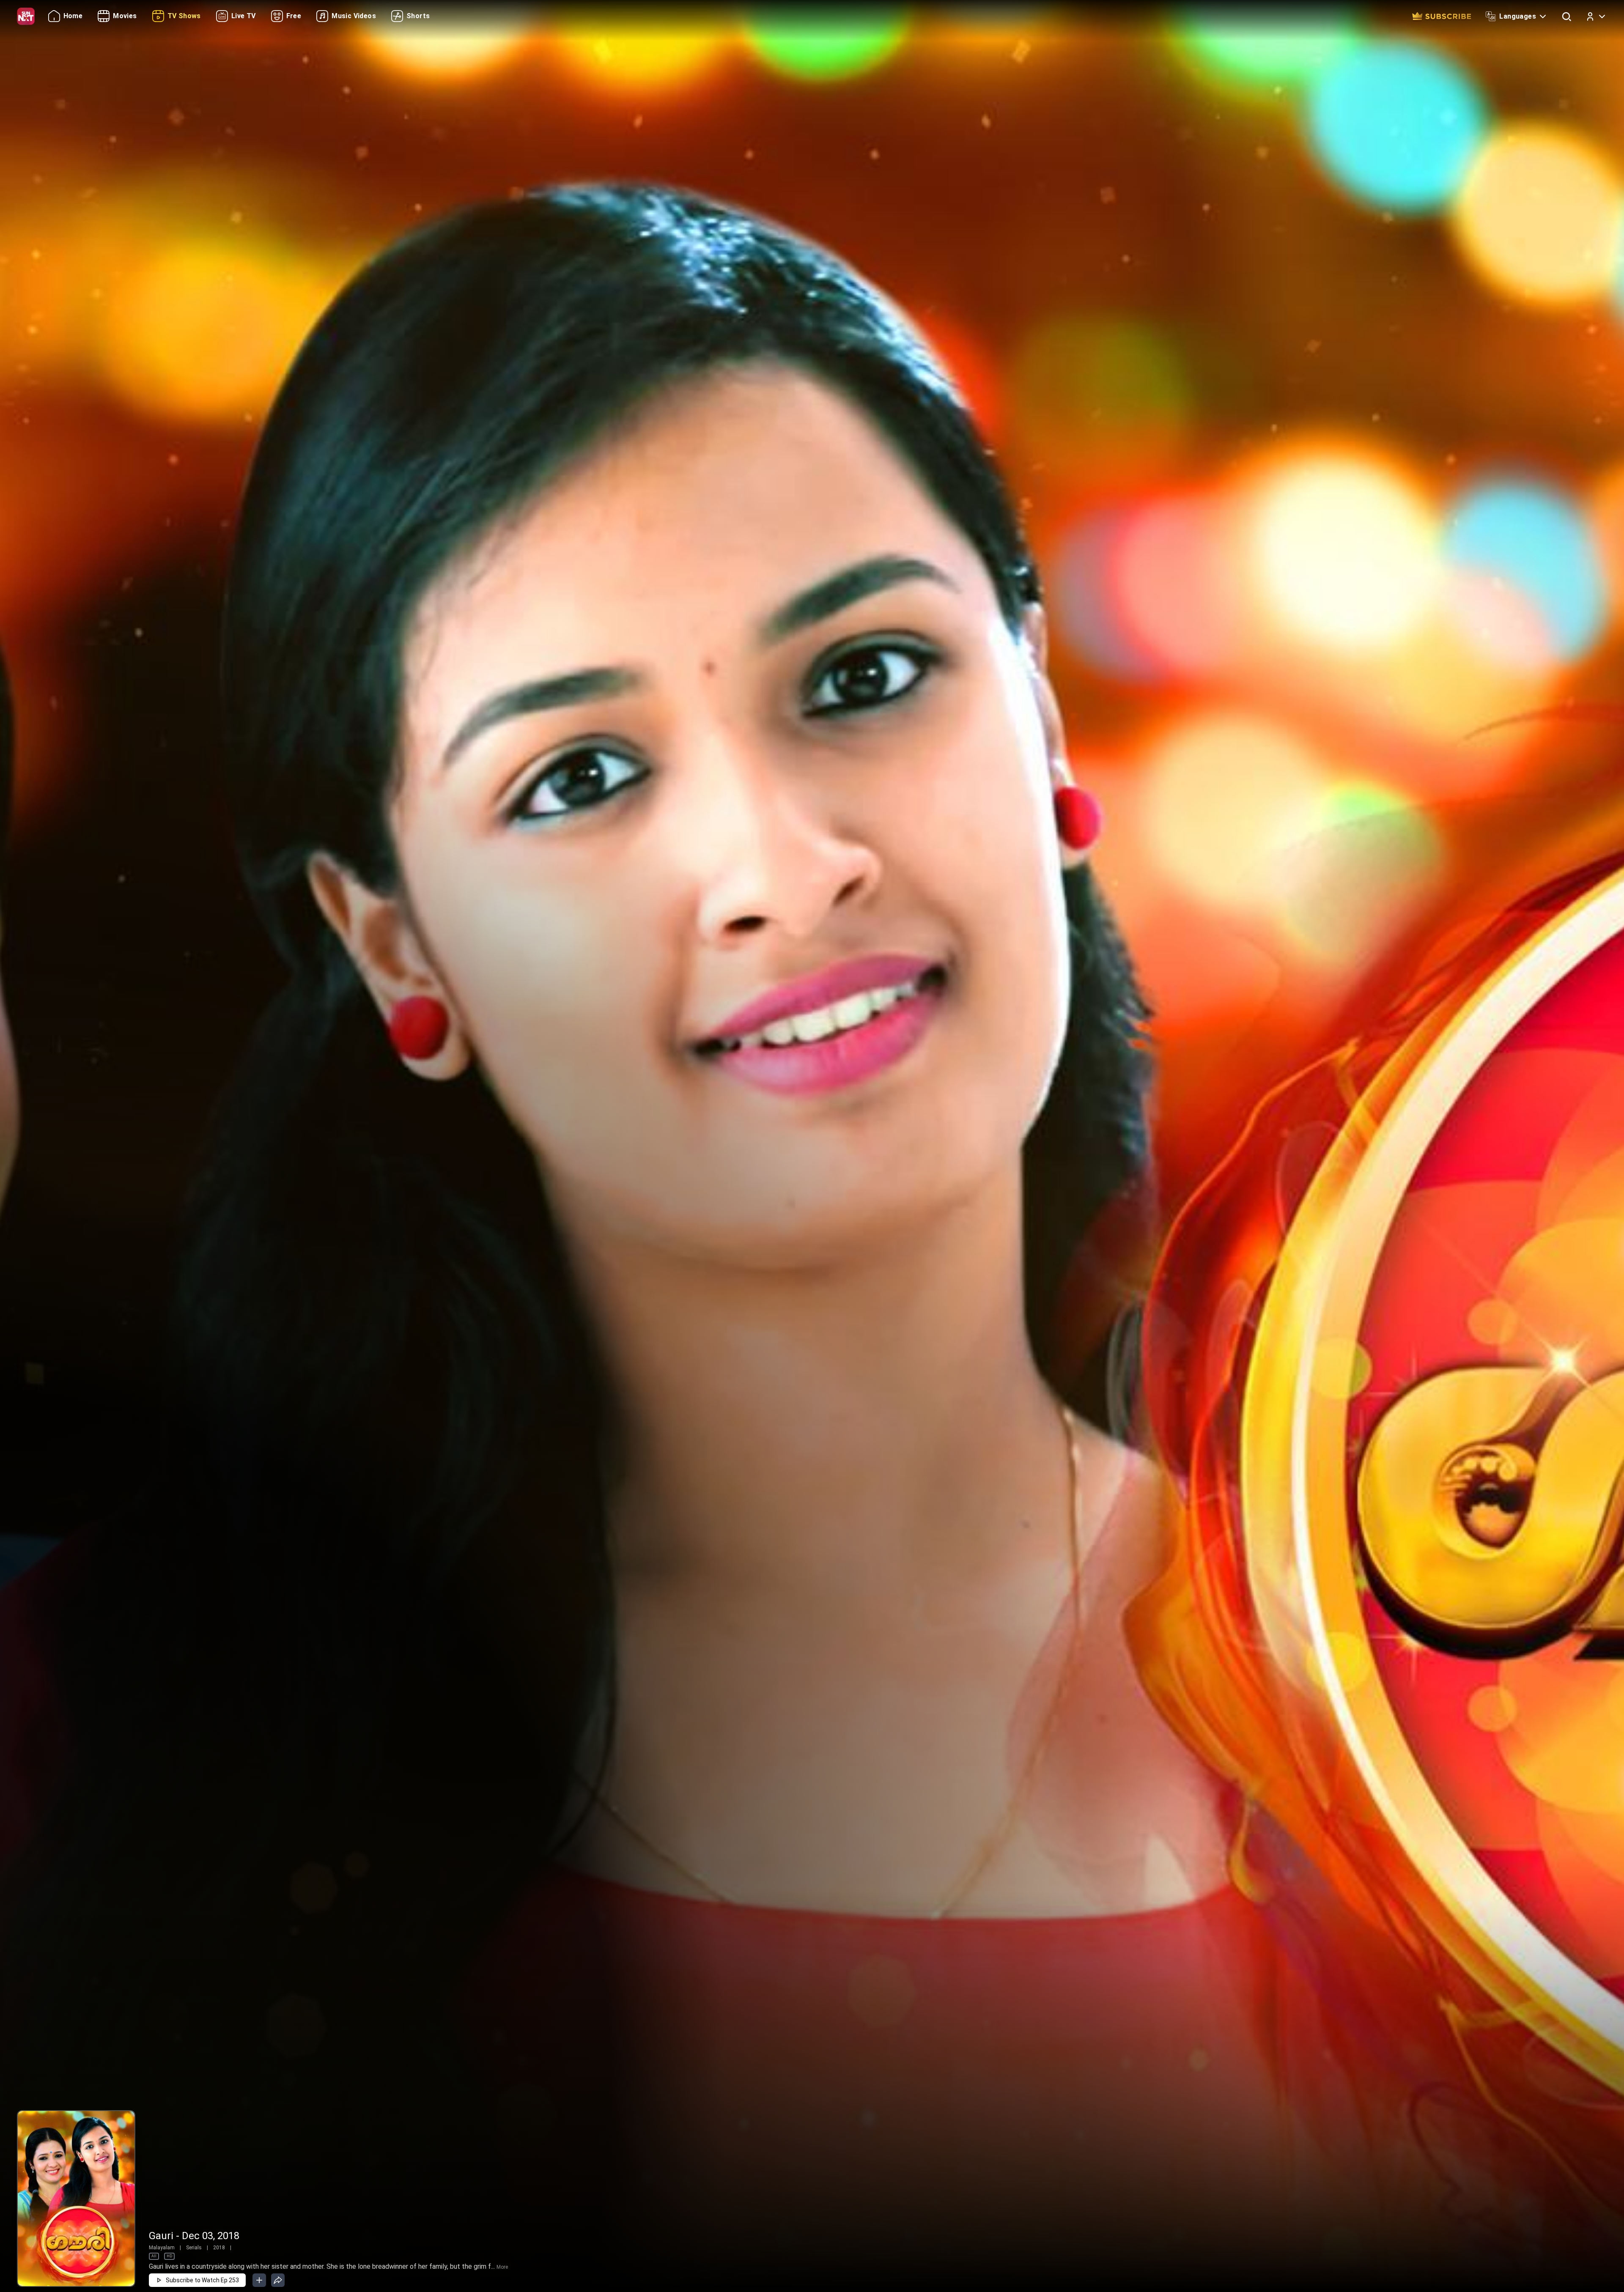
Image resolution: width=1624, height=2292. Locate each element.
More (502, 2267)
